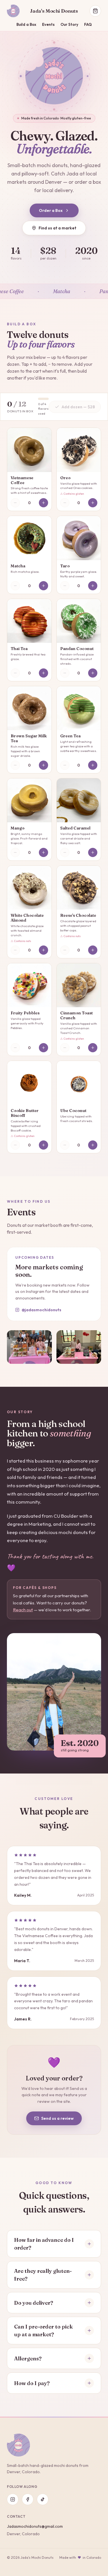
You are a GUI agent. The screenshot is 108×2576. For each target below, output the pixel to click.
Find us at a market (57, 228)
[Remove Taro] (65, 586)
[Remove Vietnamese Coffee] (15, 503)
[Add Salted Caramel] (93, 852)
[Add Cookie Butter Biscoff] (43, 1145)
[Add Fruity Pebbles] (43, 1048)
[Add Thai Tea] (43, 673)
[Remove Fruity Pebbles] (15, 1048)
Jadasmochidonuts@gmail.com (35, 2526)
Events (48, 24)
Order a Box (51, 210)
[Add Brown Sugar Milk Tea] (43, 765)
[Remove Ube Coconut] (65, 1145)
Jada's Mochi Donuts (54, 11)
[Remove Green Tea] (65, 765)
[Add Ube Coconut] (93, 1145)
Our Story (69, 24)
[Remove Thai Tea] (15, 673)
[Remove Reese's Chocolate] (65, 950)
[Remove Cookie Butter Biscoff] (15, 1145)
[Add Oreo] (93, 503)
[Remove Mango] (15, 852)
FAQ (88, 24)
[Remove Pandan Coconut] (65, 673)
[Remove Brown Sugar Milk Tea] (15, 765)
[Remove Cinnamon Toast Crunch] (65, 1048)
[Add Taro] (93, 586)
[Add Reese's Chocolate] (93, 950)
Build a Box (26, 24)
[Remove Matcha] (15, 586)
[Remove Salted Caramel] (65, 852)
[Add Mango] (43, 852)
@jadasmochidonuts (41, 1310)
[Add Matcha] (43, 586)
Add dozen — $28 (78, 407)
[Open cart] (95, 11)
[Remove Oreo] (65, 503)
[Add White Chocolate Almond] (43, 950)
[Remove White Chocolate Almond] (15, 950)
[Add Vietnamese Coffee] (43, 503)
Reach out (23, 1610)
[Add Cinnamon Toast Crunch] (93, 1048)
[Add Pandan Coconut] (93, 673)
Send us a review (57, 2118)
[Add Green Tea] (93, 765)
